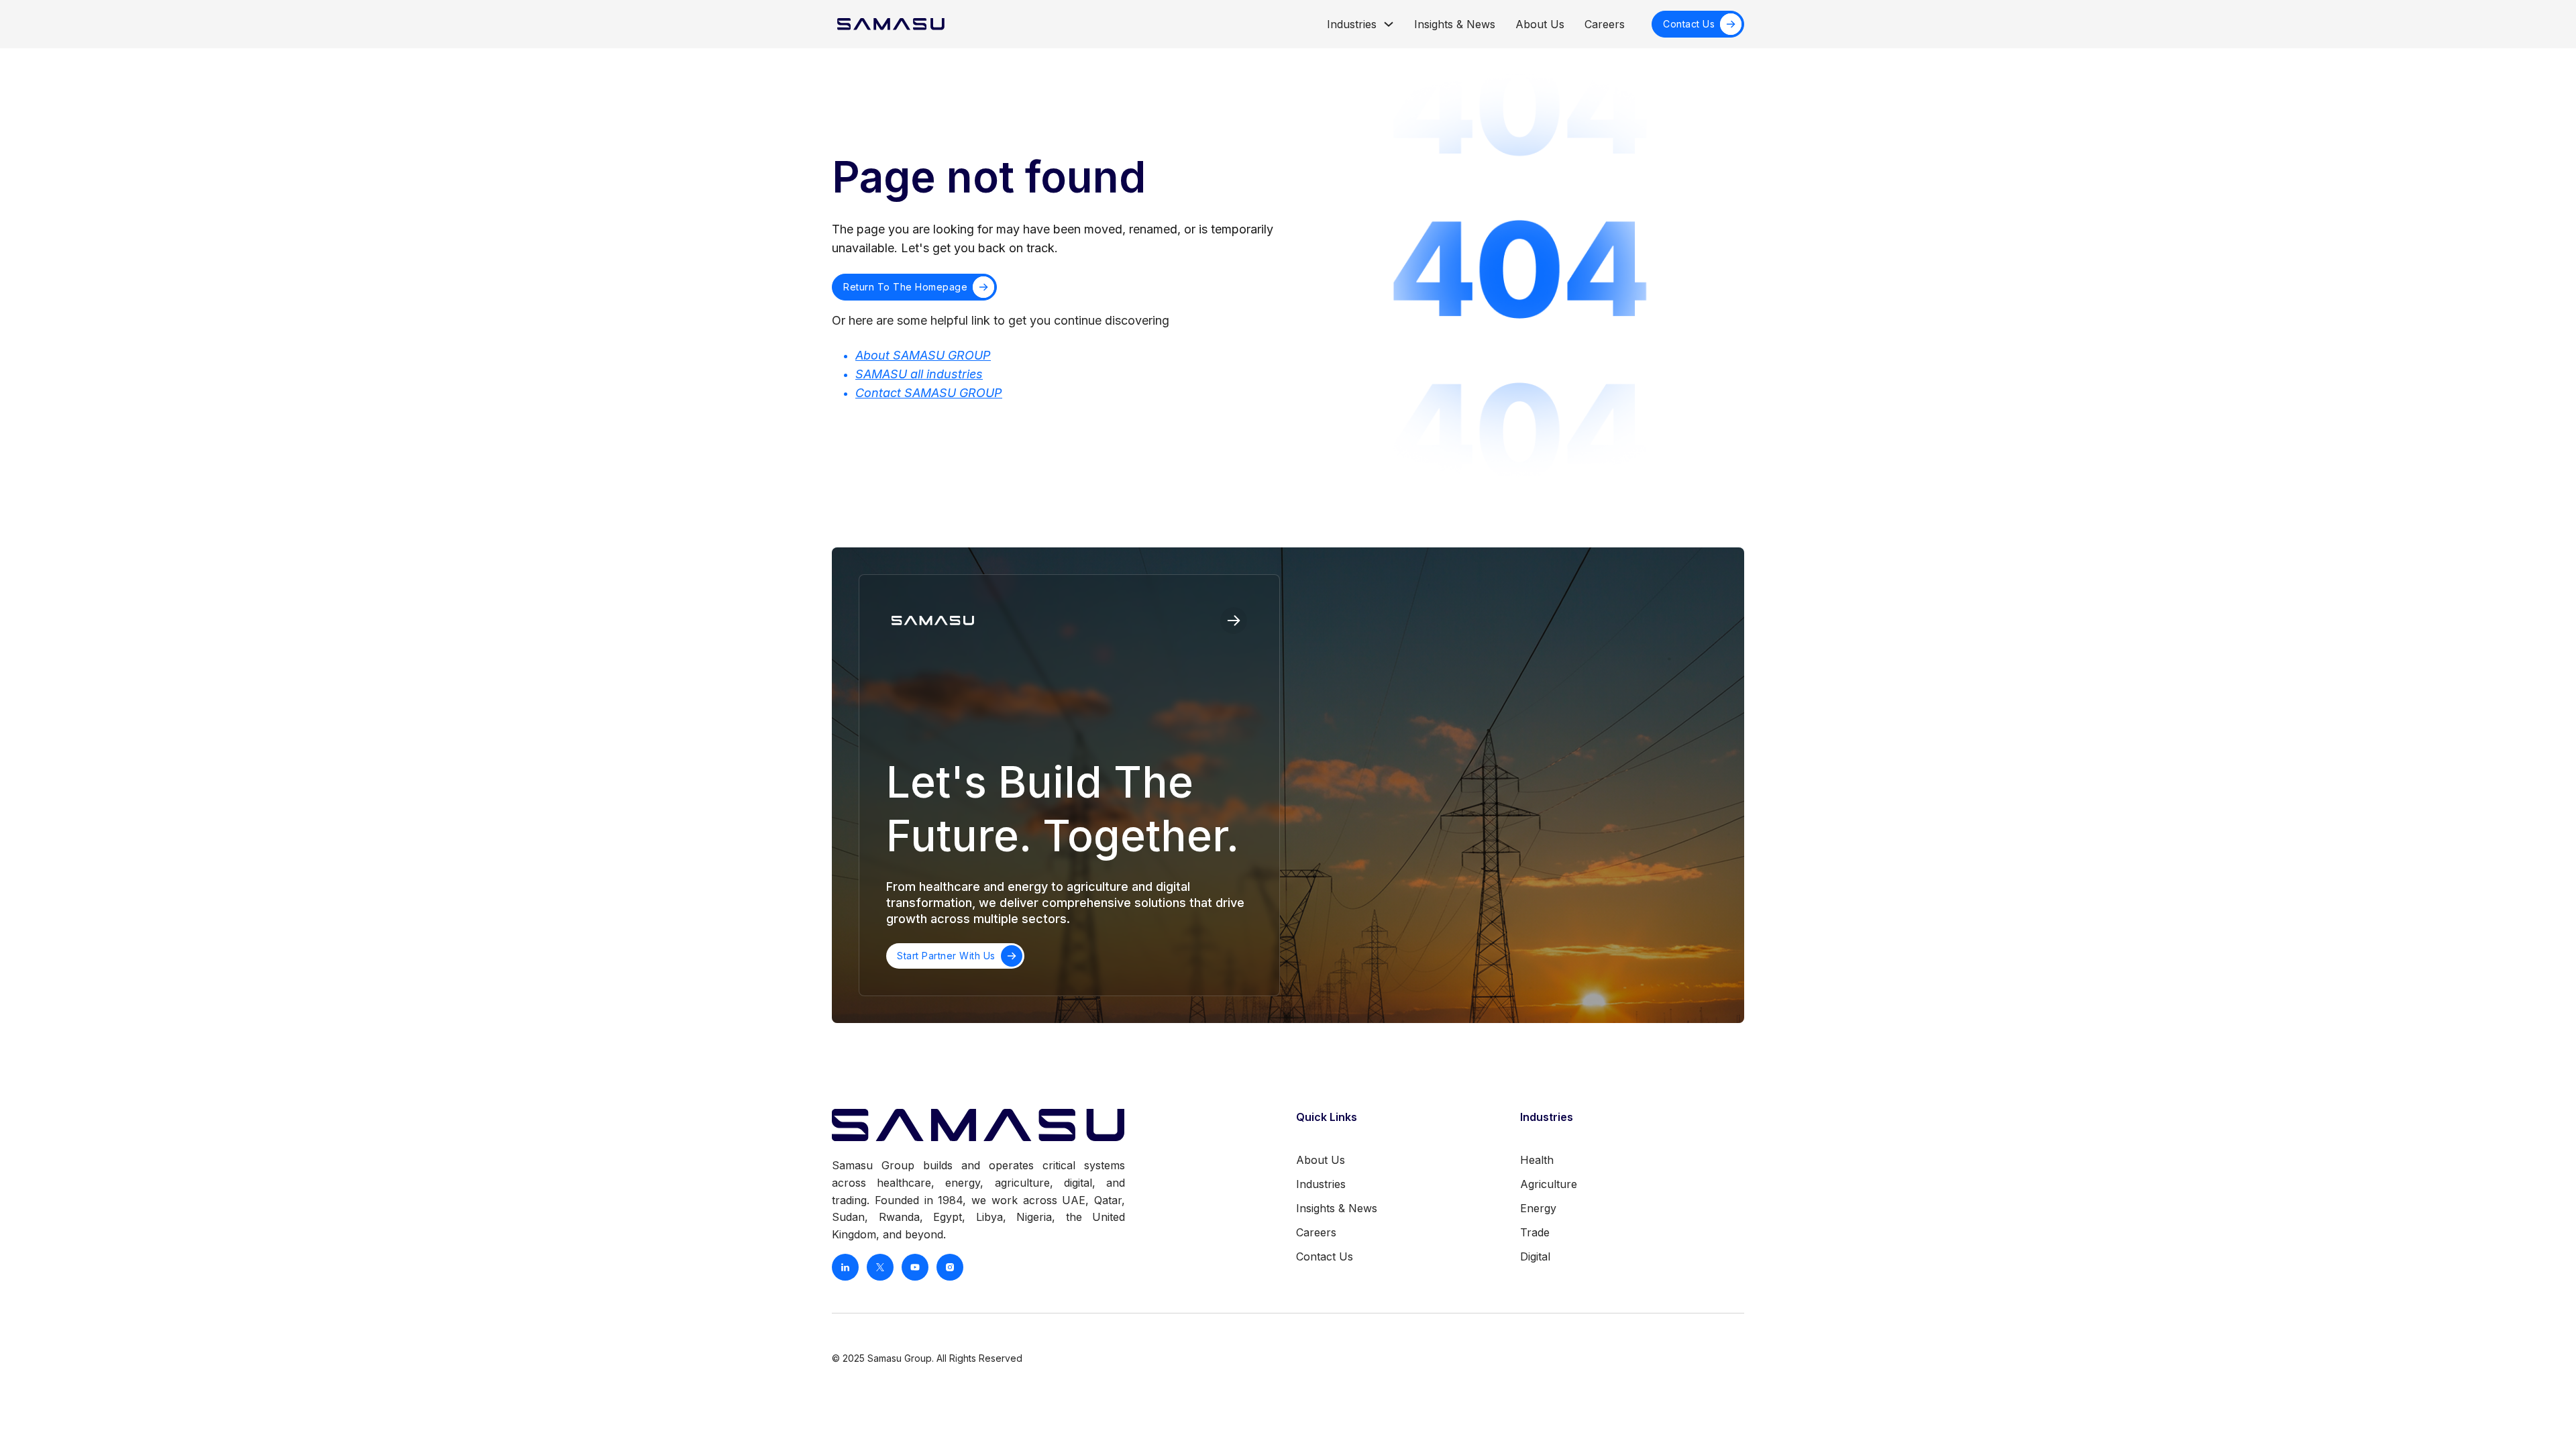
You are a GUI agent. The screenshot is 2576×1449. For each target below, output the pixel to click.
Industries (1352, 24)
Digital (1535, 1256)
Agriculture (1549, 1184)
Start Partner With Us (946, 956)
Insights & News (1455, 24)
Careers (1605, 24)
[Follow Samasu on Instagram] (950, 1267)
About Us (1540, 24)
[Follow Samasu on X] (880, 1267)
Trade (1535, 1232)
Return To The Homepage (905, 287)
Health (1537, 1160)
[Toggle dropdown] (1389, 24)
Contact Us (1689, 24)
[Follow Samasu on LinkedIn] (845, 1267)
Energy (1538, 1208)
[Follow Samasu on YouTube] (915, 1267)
